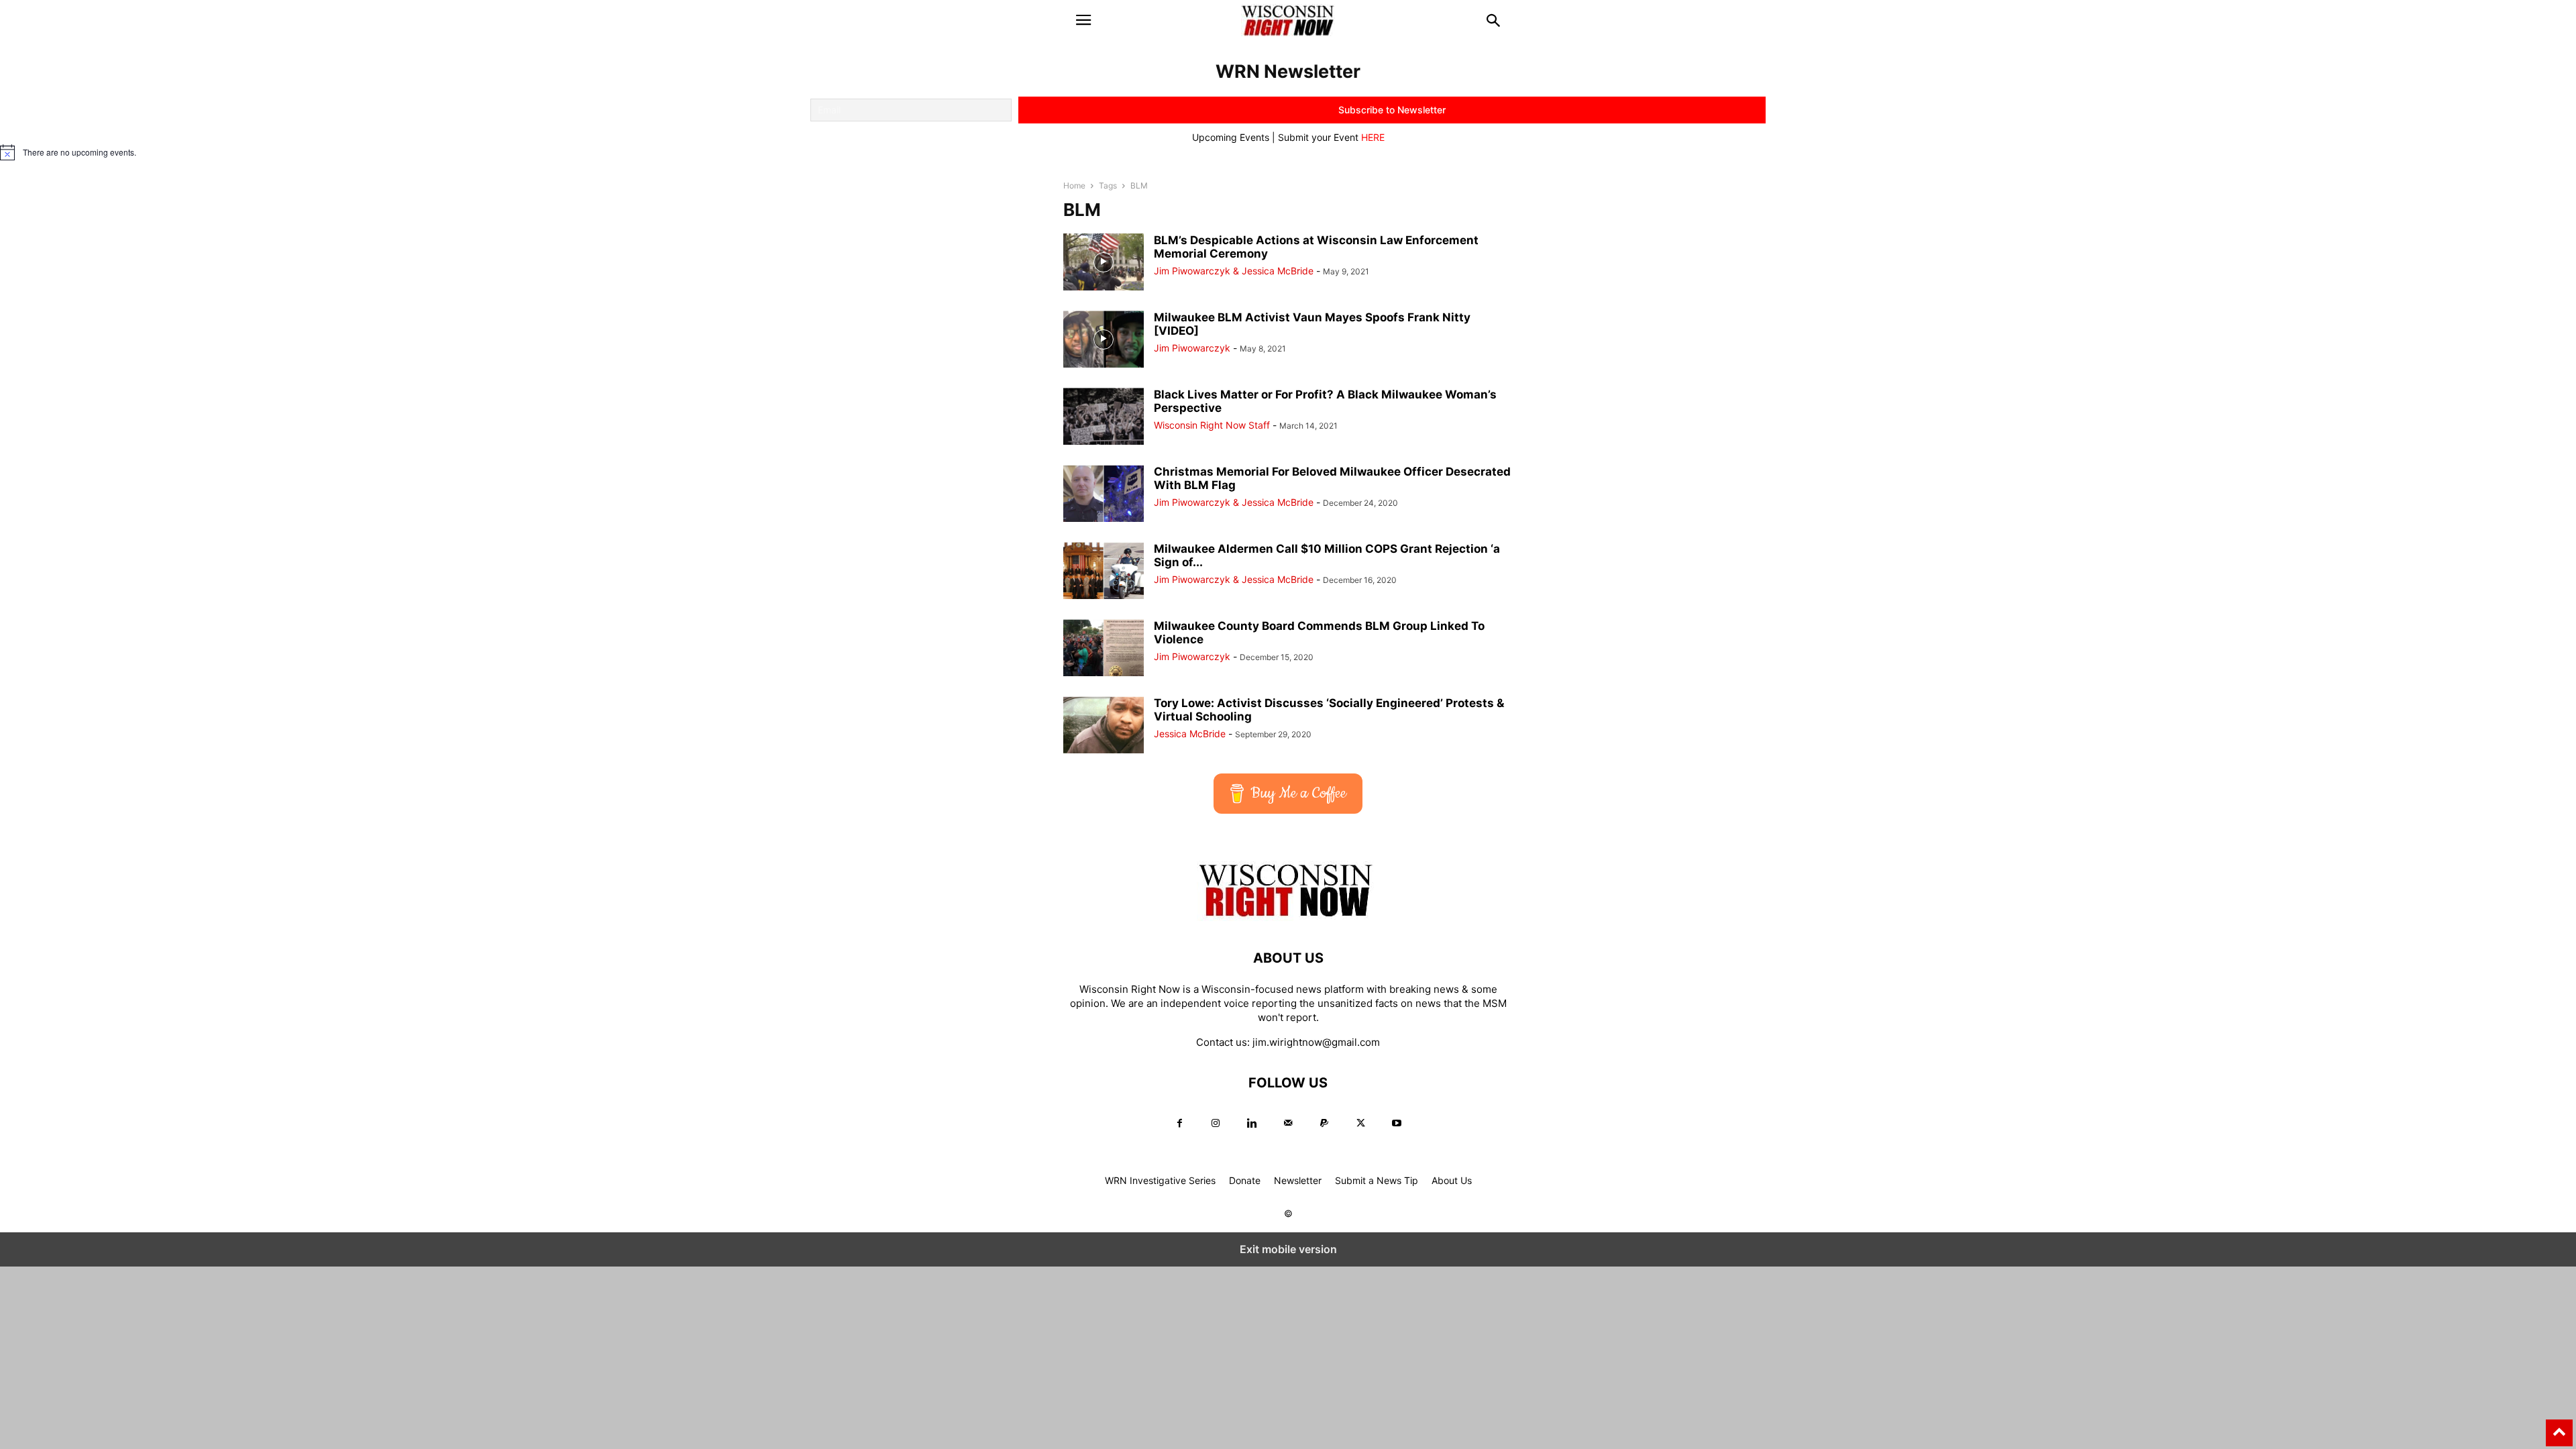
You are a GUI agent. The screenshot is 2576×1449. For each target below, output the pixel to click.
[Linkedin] (1252, 1123)
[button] (1083, 20)
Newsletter (1298, 1180)
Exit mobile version (1288, 1249)
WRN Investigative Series (1160, 1180)
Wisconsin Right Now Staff (1212, 425)
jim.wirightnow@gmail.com (1316, 1042)
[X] (1360, 1123)
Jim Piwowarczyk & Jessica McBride (1234, 271)
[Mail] (1288, 1123)
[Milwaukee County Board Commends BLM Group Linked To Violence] (1104, 649)
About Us (1452, 1180)
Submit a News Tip (1377, 1180)
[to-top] (2559, 1427)
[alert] (1288, 152)
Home (1074, 185)
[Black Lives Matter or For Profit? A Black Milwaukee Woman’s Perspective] (1104, 418)
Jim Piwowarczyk (1192, 348)
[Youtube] (1397, 1123)
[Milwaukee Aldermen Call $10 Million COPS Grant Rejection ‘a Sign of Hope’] (1104, 572)
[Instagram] (1216, 1123)
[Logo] (1288, 917)
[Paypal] (1324, 1123)
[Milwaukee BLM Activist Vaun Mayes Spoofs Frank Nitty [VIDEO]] (1104, 340)
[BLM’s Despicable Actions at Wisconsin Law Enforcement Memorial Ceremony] (1104, 263)
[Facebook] (1179, 1123)
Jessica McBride (1190, 734)
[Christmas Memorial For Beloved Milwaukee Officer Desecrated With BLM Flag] (1104, 495)
